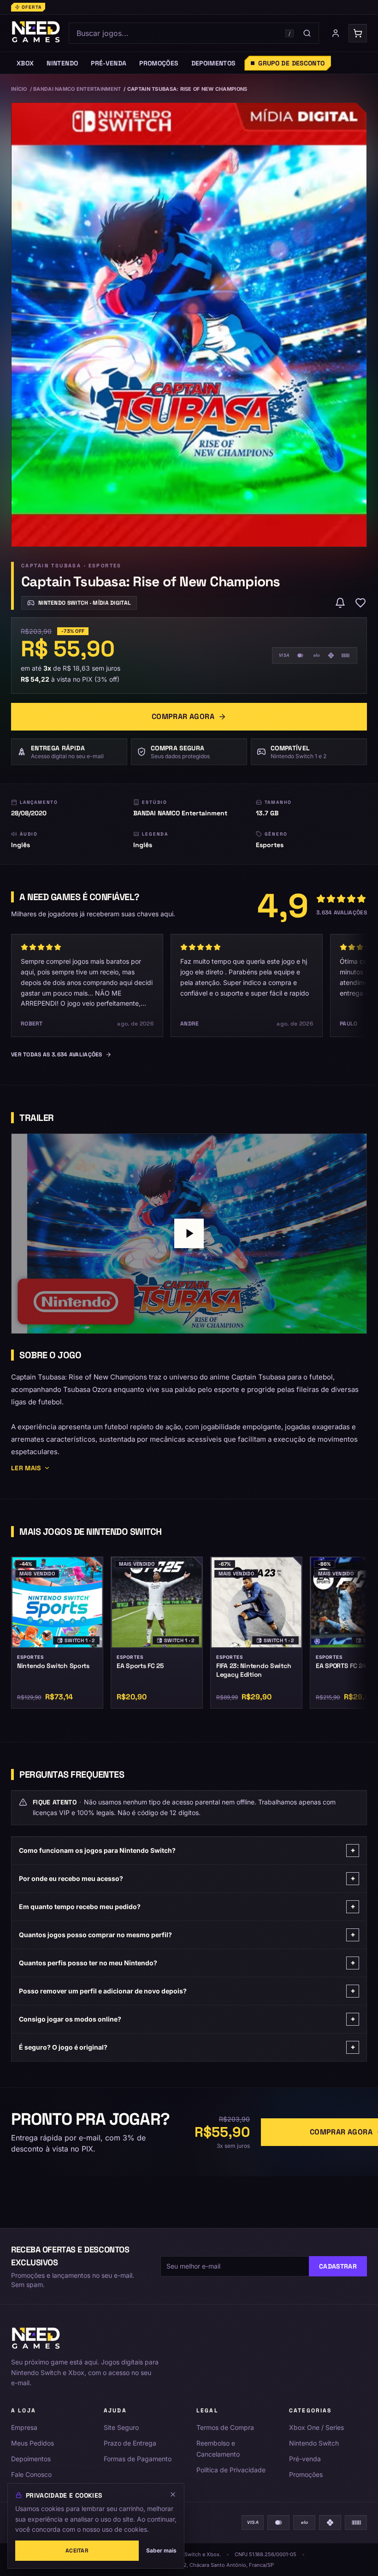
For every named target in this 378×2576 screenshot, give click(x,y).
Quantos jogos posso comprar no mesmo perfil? (187, 1935)
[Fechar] (173, 2494)
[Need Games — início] (36, 33)
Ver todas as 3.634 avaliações (57, 1055)
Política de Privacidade (231, 2470)
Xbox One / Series (316, 2427)
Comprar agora (183, 716)
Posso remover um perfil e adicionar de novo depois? (187, 1991)
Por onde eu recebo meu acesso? (187, 1878)
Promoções (306, 2474)
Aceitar (77, 2551)
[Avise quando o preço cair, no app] (340, 603)
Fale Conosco (31, 2474)
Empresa (24, 2427)
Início (19, 89)
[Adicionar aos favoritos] (360, 603)
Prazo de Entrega (130, 2443)
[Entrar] (336, 33)
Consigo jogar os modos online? (187, 2019)
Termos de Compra (225, 2427)
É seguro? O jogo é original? (187, 2047)
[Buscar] (307, 33)
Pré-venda (305, 2459)
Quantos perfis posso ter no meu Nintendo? (187, 1963)
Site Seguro (121, 2427)
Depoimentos (31, 2459)
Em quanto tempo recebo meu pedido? (187, 1907)
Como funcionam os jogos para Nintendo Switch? (187, 1850)
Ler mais (26, 1468)
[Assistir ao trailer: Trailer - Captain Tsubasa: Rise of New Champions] (189, 1233)
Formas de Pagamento (138, 2459)
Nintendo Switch (314, 2443)
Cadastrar (338, 2266)
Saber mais (161, 2550)
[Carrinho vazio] (358, 33)
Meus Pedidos (32, 2443)
